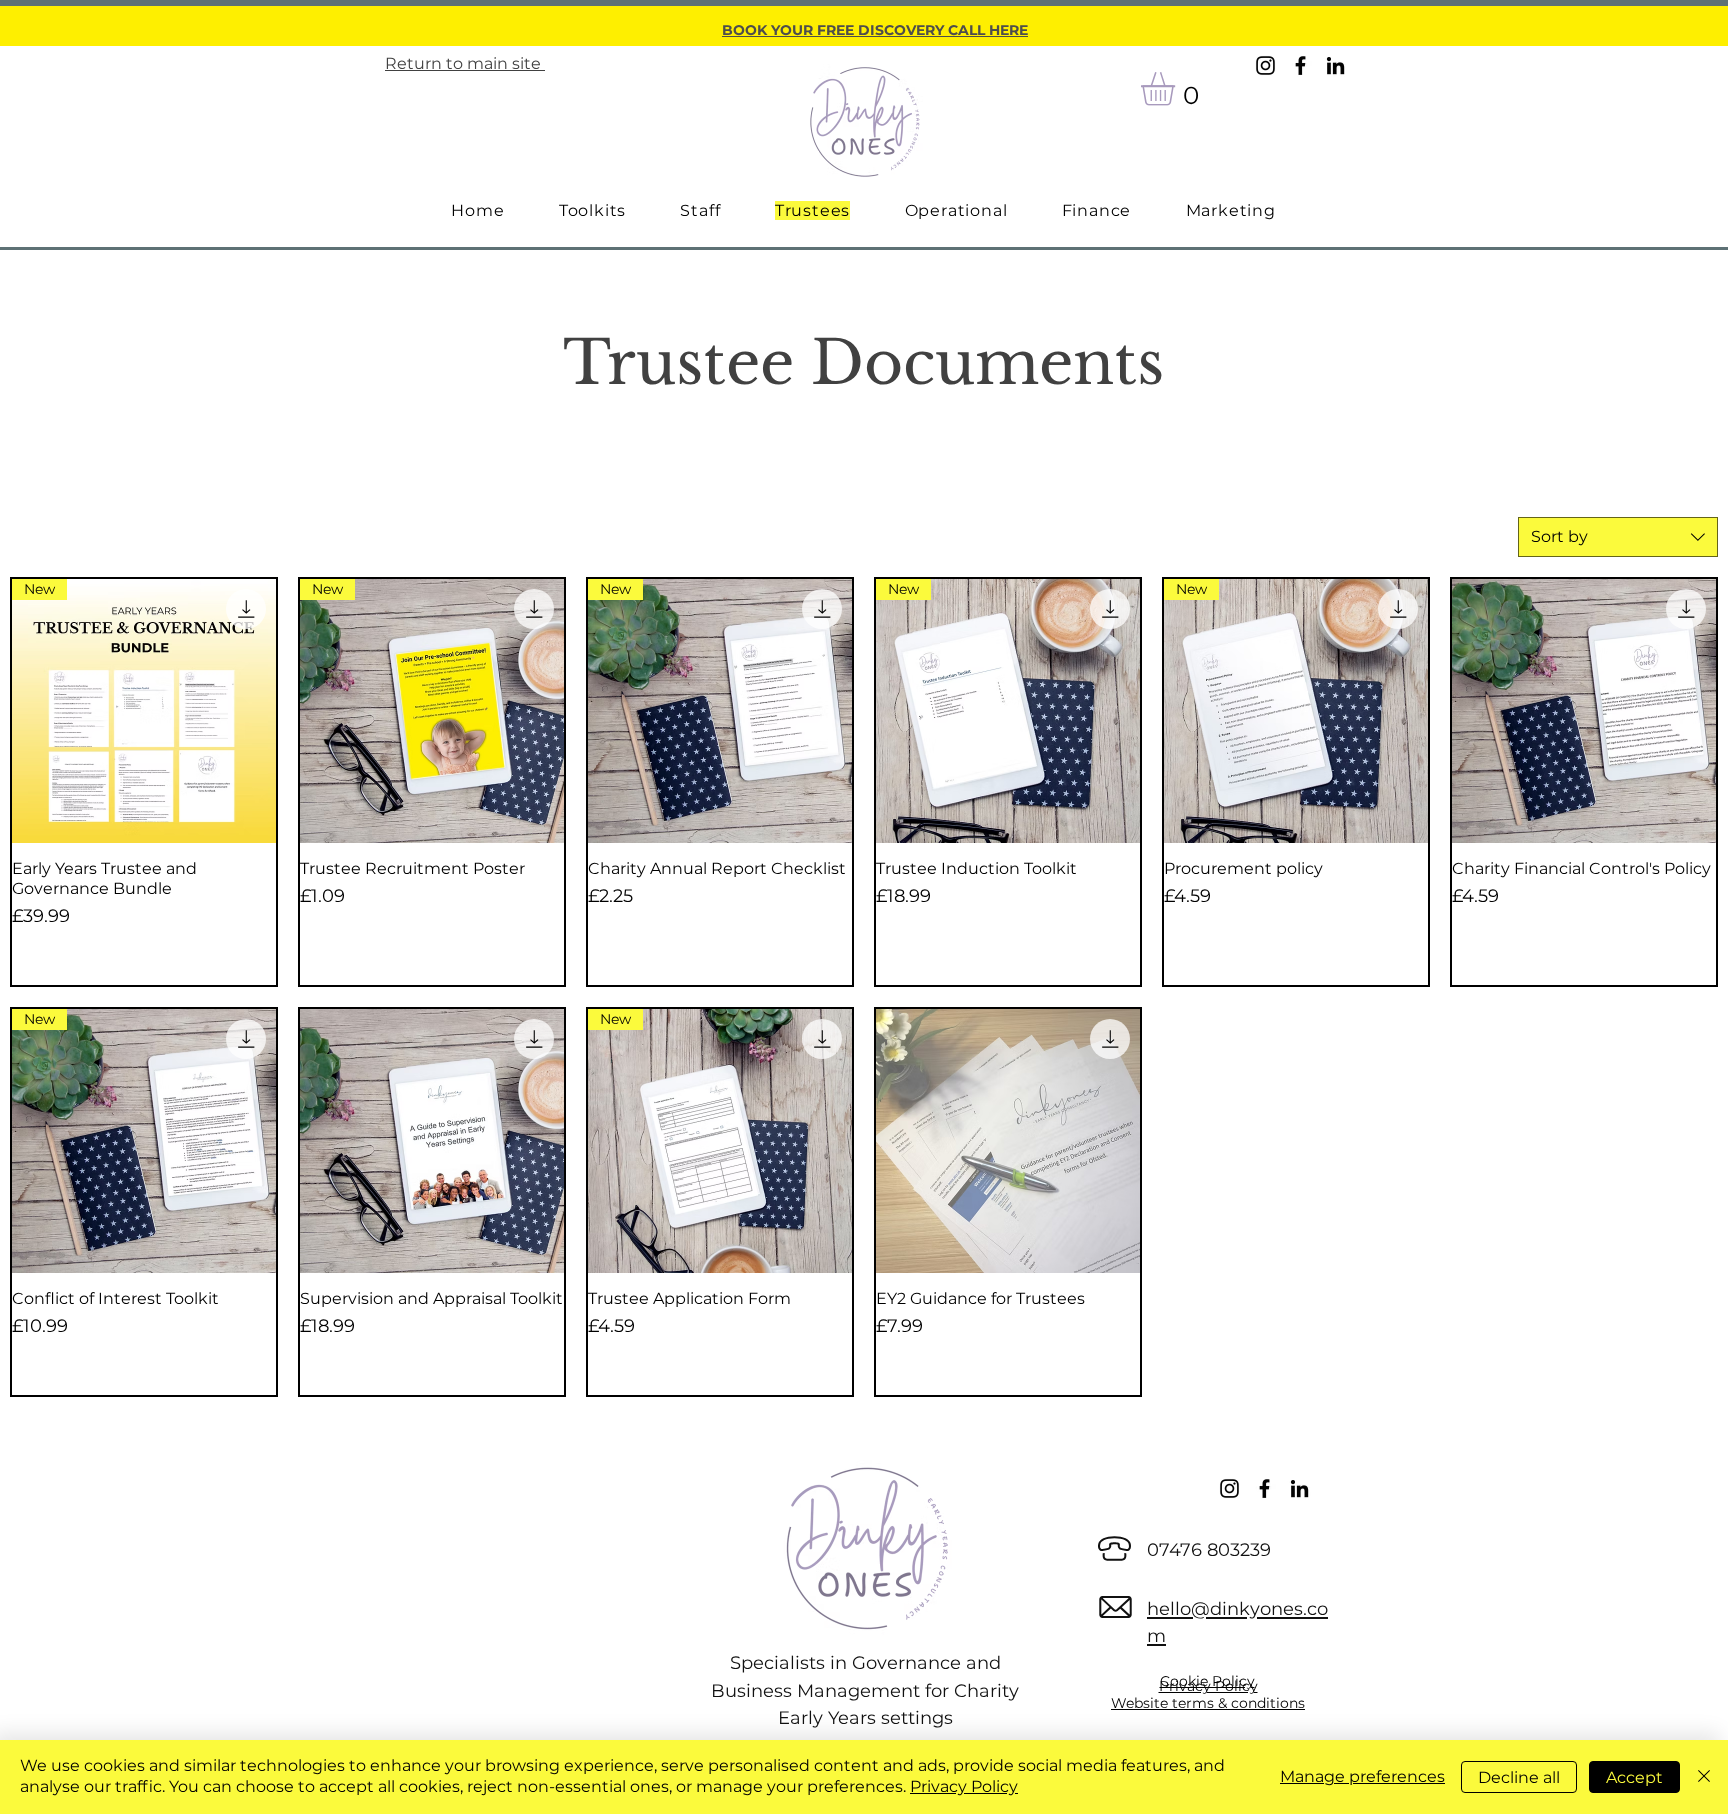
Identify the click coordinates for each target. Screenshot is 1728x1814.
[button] (1177, 89)
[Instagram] (1265, 65)
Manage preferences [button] (1362, 1776)
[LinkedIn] (1335, 65)
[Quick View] (1584, 711)
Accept (1634, 1777)
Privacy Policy (964, 1786)
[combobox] (1618, 537)
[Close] (1704, 1777)
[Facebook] (1300, 65)
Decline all (1519, 1777)
